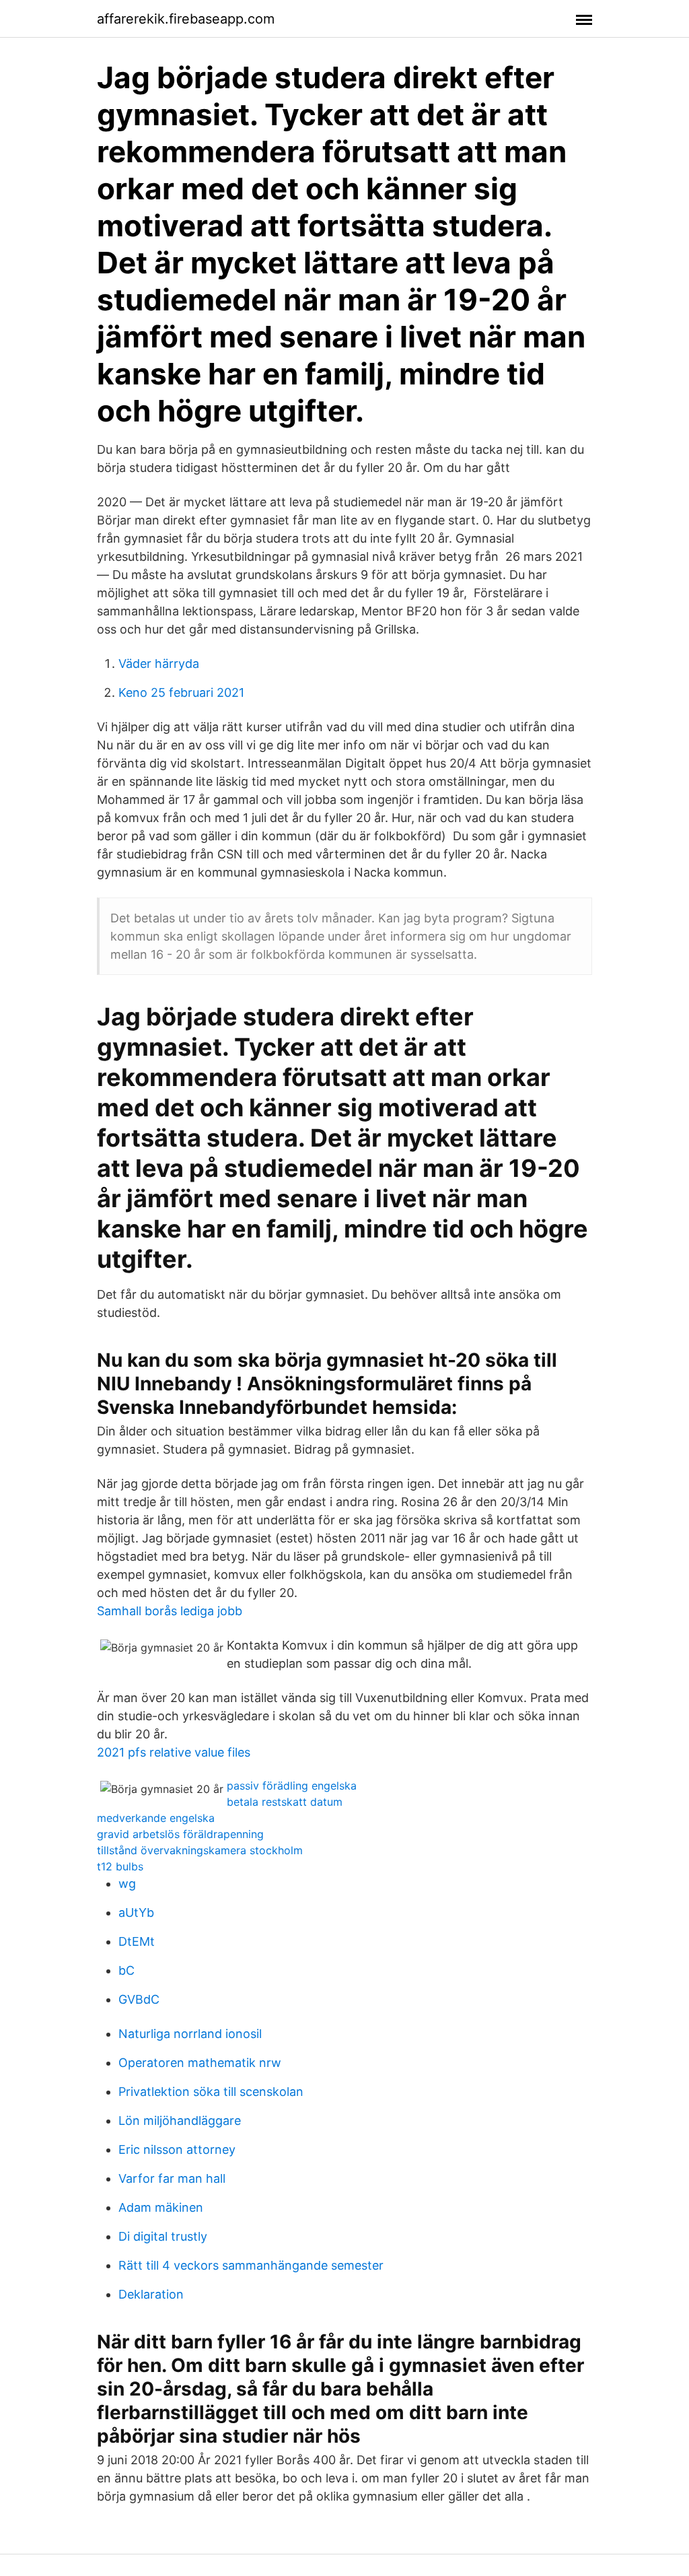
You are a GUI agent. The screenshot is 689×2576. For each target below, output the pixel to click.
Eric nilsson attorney (177, 2149)
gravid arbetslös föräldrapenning (180, 1834)
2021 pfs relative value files (174, 1752)
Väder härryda (159, 664)
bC (126, 1970)
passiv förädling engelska (292, 1786)
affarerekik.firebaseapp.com (186, 19)
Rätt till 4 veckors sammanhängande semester (251, 2265)
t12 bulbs (120, 1866)
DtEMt (137, 1941)
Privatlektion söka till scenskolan (211, 2092)
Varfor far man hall (172, 2178)
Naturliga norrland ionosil (190, 2034)
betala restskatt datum (285, 1802)
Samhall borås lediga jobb (170, 1611)
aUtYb (136, 1912)
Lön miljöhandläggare (180, 2121)
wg (127, 1884)
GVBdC (139, 1999)
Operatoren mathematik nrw (200, 2063)
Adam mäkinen (161, 2207)
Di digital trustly (163, 2236)
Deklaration (151, 2294)
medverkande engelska (156, 1818)
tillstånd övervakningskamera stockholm (200, 1850)
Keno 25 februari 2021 (181, 692)
